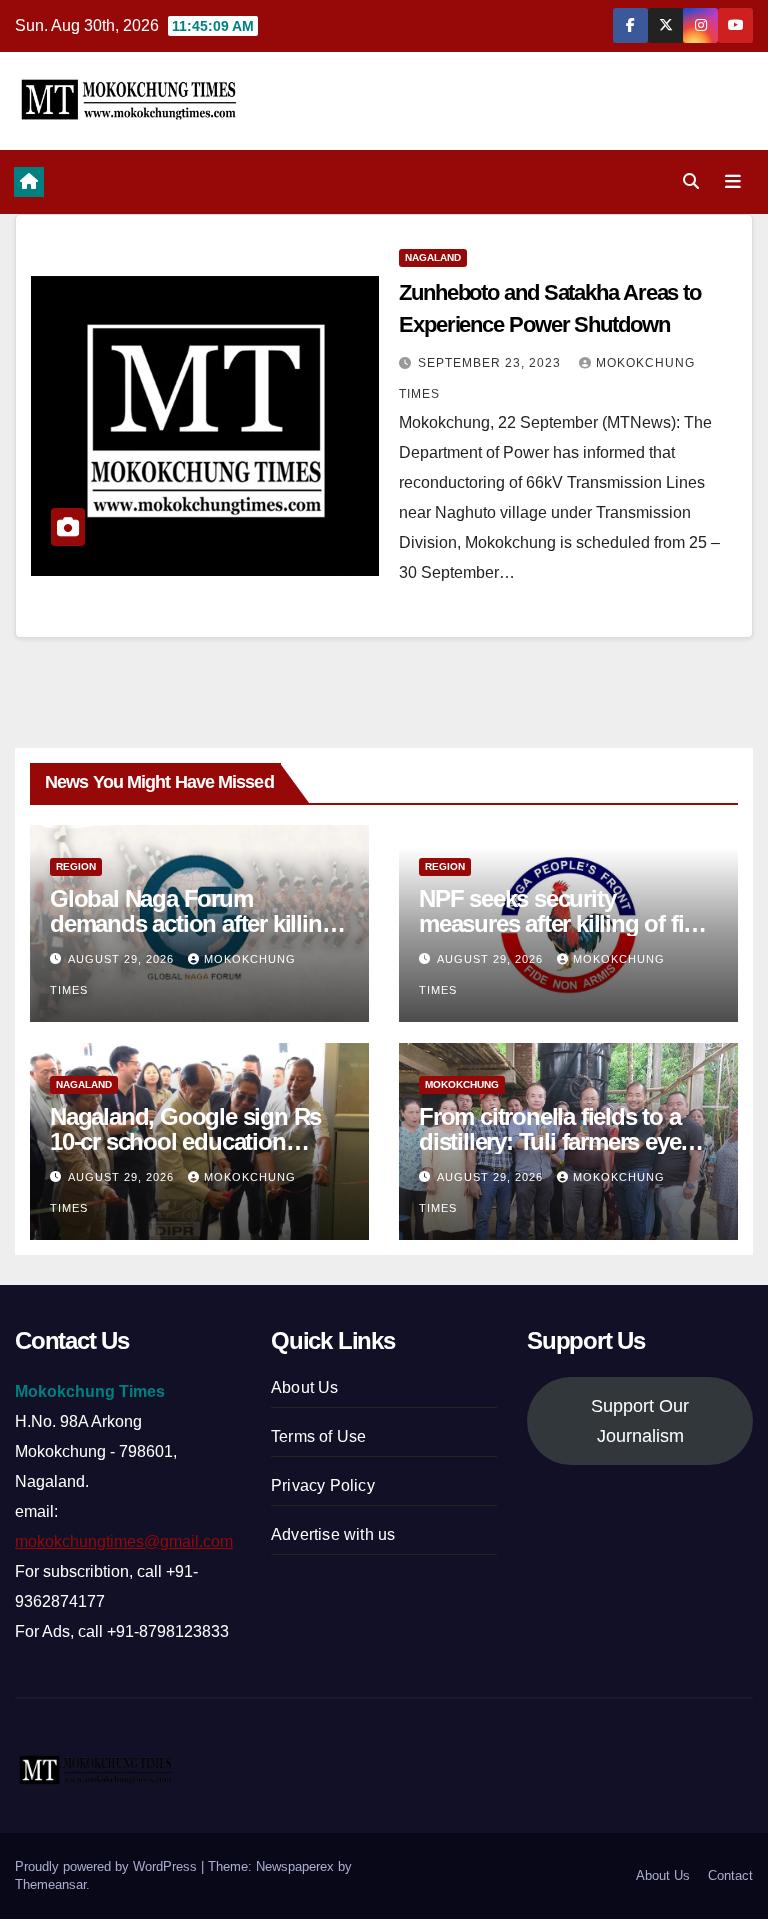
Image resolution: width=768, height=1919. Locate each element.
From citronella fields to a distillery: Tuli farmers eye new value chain (550, 1141)
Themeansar (50, 1884)
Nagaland (433, 257)
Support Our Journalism (640, 1421)
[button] (691, 181)
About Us (305, 1387)
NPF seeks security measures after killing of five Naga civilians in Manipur (563, 923)
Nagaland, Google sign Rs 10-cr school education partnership (185, 1141)
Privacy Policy (323, 1485)
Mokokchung (462, 1084)
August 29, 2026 (123, 959)
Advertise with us (333, 1534)
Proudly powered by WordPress (108, 1866)
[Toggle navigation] (733, 182)
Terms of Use (318, 1436)
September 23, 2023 (491, 363)
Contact (730, 1875)
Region (76, 866)
